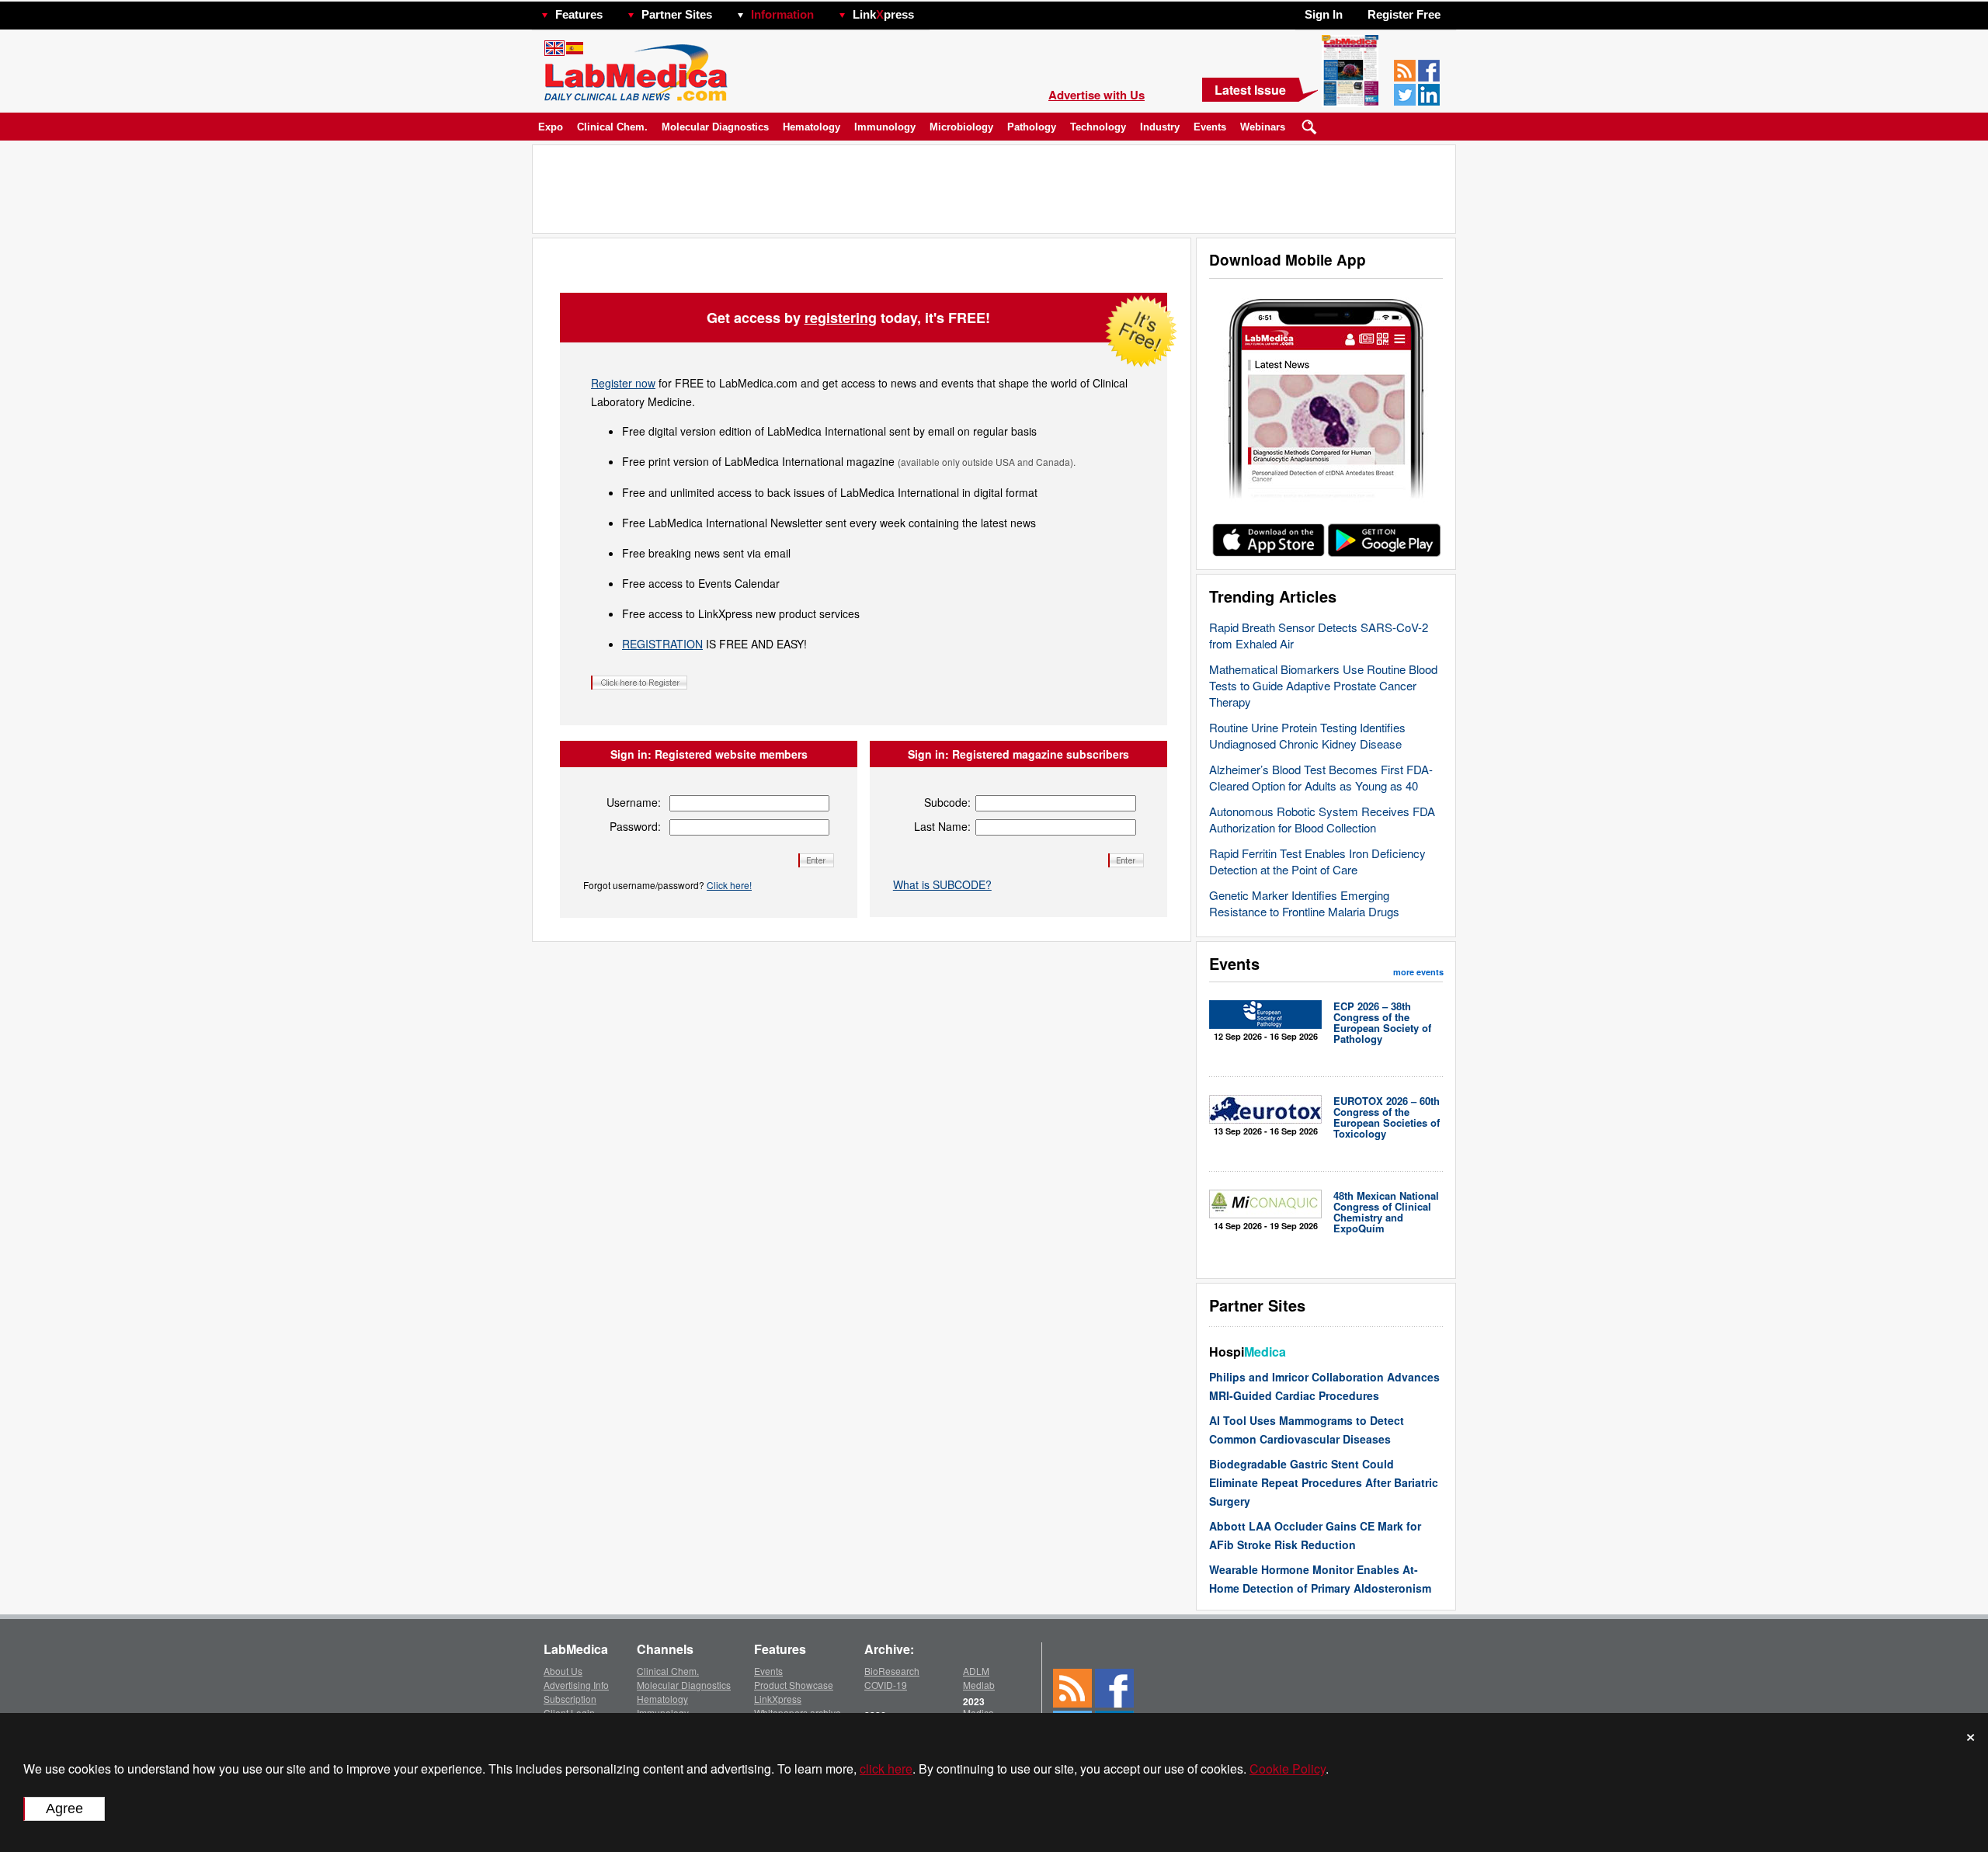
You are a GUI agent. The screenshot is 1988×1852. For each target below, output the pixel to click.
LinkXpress (778, 1699)
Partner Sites (677, 14)
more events (1418, 972)
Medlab (979, 1685)
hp (937, 10)
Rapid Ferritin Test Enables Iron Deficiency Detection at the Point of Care (1317, 861)
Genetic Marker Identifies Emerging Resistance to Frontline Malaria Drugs (1304, 903)
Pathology (1032, 127)
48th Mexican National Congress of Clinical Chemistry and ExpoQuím (1386, 1212)
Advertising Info (576, 1685)
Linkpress (883, 14)
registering (841, 318)
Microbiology (961, 127)
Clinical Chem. (612, 127)
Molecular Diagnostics (715, 127)
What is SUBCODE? (942, 884)
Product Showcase (794, 1685)
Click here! (729, 885)
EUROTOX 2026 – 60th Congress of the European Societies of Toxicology (1387, 1117)
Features (579, 14)
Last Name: (942, 826)
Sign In (1324, 14)
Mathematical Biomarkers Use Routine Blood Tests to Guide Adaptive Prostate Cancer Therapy (1323, 685)
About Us (563, 1671)
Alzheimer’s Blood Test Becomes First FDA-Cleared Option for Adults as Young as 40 (1321, 777)
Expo (551, 127)
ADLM (976, 1671)
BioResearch (892, 1671)
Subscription (570, 1699)
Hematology (812, 127)
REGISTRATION (662, 644)
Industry (1160, 127)
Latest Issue (1250, 90)
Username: (634, 802)
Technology (1098, 127)
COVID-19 (886, 1685)
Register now (623, 383)
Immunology (885, 127)
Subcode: (947, 802)
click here (886, 1769)
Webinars (1263, 127)
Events (1210, 127)
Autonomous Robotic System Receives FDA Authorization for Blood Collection (1322, 819)
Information (782, 14)
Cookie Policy (1288, 1769)
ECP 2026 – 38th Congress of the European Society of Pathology (1382, 1022)
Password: (635, 826)
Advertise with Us (1097, 95)
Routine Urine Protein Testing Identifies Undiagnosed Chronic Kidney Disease (1307, 735)
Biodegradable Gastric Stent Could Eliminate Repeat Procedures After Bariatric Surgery (1324, 1482)
